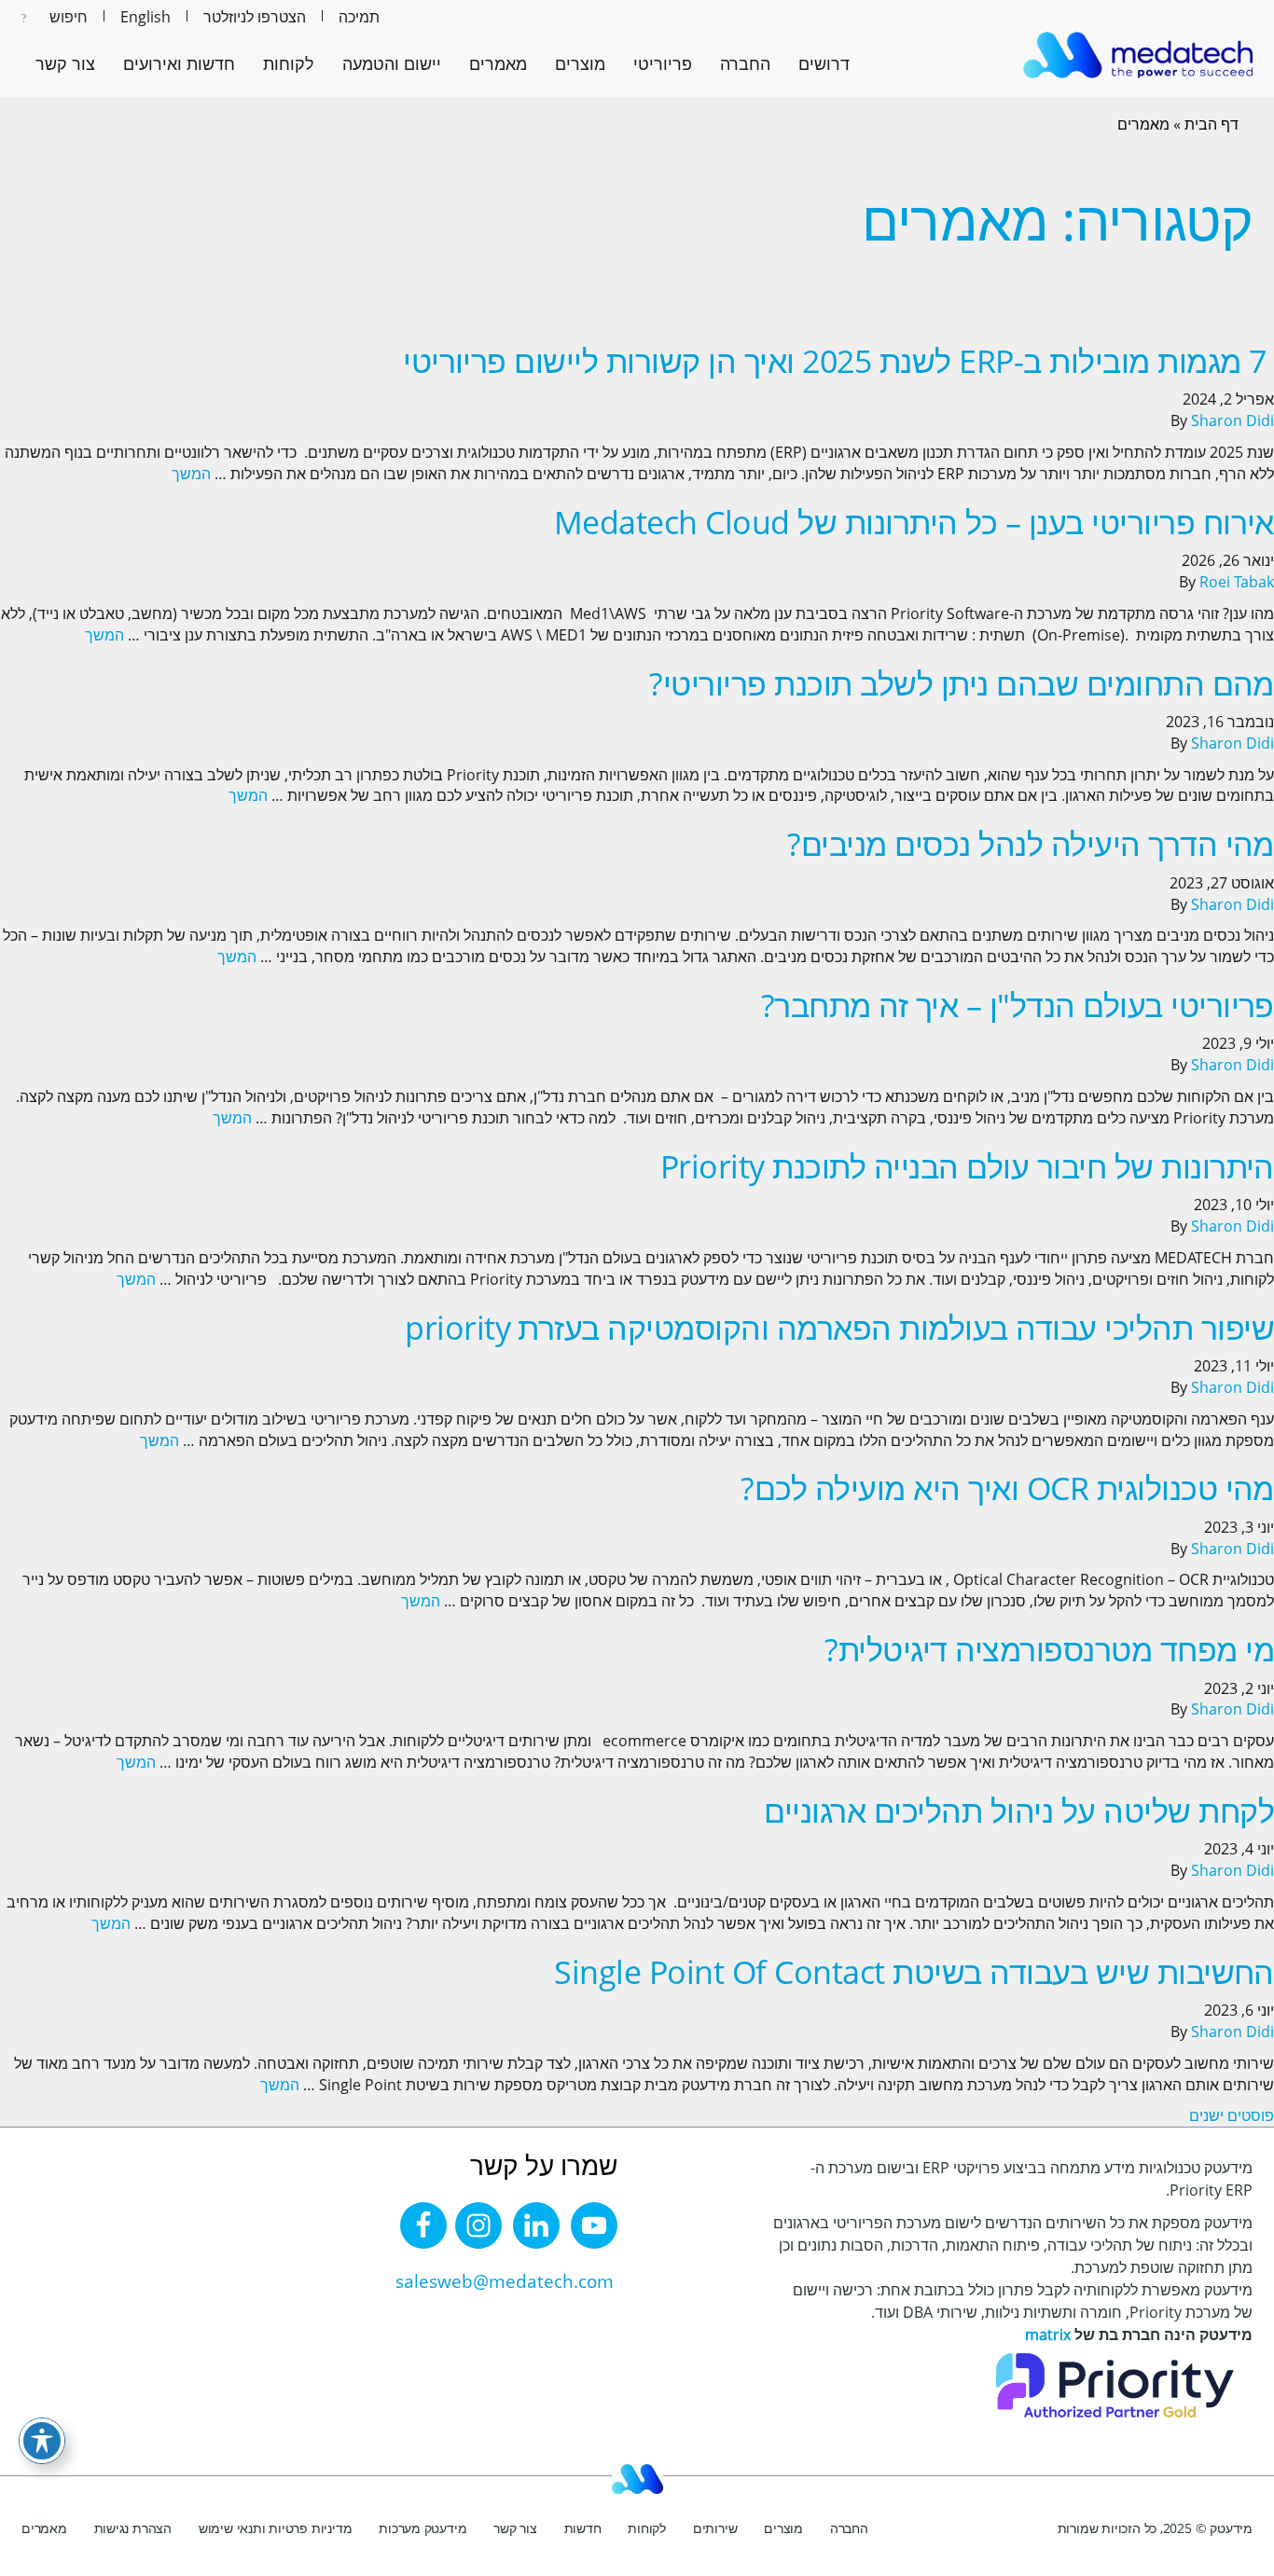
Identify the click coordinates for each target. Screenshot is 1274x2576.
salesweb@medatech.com (505, 2281)
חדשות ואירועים (179, 63)
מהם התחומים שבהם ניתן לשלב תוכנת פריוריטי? (962, 683)
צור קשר (65, 63)
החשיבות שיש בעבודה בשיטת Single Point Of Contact (914, 1972)
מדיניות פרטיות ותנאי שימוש (276, 2528)
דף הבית (1212, 124)
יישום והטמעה (392, 63)
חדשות (583, 2528)
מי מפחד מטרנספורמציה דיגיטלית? (1049, 1649)
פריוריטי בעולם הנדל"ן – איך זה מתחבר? (1018, 1005)
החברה (745, 63)
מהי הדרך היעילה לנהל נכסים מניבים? (1031, 844)
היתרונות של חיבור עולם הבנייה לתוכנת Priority (967, 1166)
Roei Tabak (1237, 582)
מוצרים (580, 63)
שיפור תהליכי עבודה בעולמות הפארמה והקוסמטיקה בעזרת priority (839, 1328)
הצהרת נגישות (133, 2528)
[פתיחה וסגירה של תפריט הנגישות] (42, 2441)
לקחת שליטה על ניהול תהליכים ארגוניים (1019, 1811)
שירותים (715, 2528)
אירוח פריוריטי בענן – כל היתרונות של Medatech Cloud (914, 522)
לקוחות (289, 63)
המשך (191, 474)
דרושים (824, 63)
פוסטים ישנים (1232, 2115)
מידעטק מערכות (422, 2528)
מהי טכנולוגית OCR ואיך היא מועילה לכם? (1007, 1488)
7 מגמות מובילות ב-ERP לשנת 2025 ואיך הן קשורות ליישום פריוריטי (838, 361)
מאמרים (498, 63)
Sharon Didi (1232, 420)
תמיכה (359, 17)
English (145, 17)
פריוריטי (663, 63)
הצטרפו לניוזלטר (255, 17)
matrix (1048, 2335)
